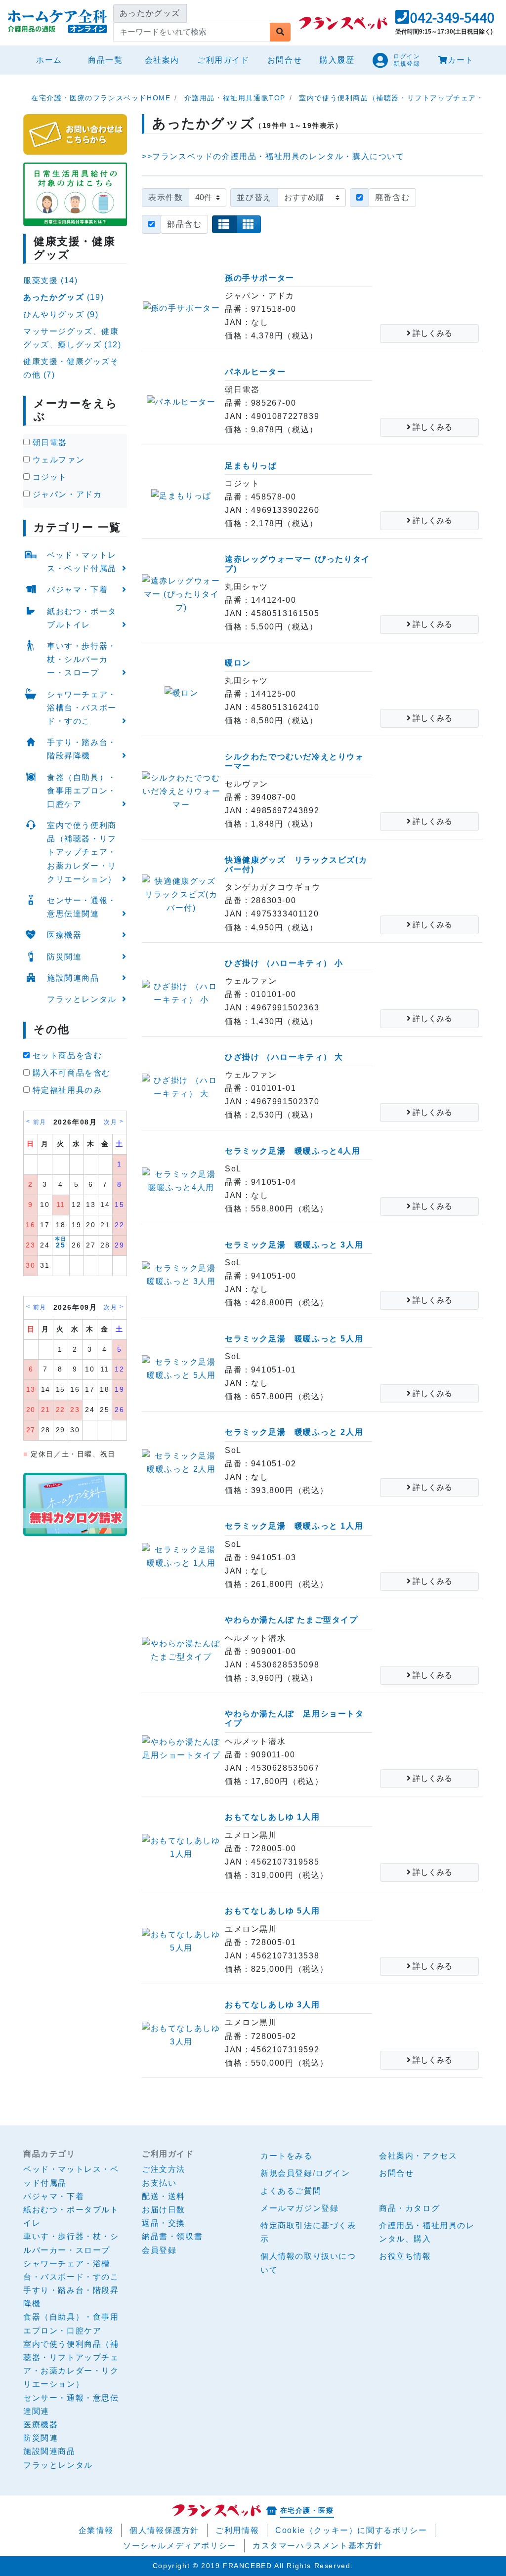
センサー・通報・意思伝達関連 (82, 907)
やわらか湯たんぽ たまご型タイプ (292, 1620)
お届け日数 (164, 2210)
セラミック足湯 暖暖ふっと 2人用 (294, 1432)
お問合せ (285, 60)
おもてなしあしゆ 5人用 (272, 1911)
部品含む (184, 224)
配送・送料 (164, 2196)
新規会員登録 (287, 2173)
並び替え (254, 197)
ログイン (333, 2173)
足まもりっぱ (251, 466)
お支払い (159, 2183)
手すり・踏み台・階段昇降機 (82, 749)
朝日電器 (48, 442)
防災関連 (64, 957)
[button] (445, 20)
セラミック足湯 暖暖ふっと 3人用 (294, 1245)
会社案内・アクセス (418, 2156)
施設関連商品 (73, 978)
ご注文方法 (164, 2169)
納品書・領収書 (172, 2236)
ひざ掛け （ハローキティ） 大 (284, 1057)
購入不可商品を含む (70, 1073)
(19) (63, 297)
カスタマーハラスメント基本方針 (318, 2546)
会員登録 (159, 2250)
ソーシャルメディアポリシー (180, 2546)
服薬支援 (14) (50, 280)
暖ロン (238, 663)
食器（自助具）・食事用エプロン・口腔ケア (82, 791)
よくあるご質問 (291, 2191)
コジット (48, 477)
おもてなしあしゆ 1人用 (272, 1817)
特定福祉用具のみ (66, 1090)
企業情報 (96, 2530)
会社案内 (162, 60)
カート (461, 60)
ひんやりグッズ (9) (61, 314)
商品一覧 (105, 60)
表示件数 (166, 197)
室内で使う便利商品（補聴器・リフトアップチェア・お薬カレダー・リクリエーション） (82, 852)
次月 (110, 1122)
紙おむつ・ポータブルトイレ (82, 618)
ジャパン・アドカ (66, 494)
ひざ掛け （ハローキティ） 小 (284, 963)
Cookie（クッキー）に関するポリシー (351, 2530)
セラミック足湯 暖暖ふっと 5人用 (294, 1339)
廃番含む (392, 197)
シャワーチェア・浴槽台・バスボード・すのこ (82, 708)
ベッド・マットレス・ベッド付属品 (82, 562)
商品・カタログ (409, 2208)
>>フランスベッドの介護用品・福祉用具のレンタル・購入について (273, 156)
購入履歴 (337, 60)
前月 (40, 1122)
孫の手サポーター (260, 278)
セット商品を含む (66, 1056)
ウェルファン (57, 460)
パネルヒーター (255, 372)
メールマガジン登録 (299, 2208)
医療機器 (64, 935)
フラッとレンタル (82, 999)
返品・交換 (164, 2223)
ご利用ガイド (223, 60)
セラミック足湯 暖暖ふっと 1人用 (294, 1526)
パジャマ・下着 (77, 590)
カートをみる (287, 2156)
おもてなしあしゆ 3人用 (272, 2005)
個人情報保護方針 (164, 2530)
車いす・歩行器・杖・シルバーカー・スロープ (82, 659)
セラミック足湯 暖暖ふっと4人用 (293, 1151)
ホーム (53, 60)
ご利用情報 (237, 2530)
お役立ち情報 (405, 2256)
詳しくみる (431, 333)
